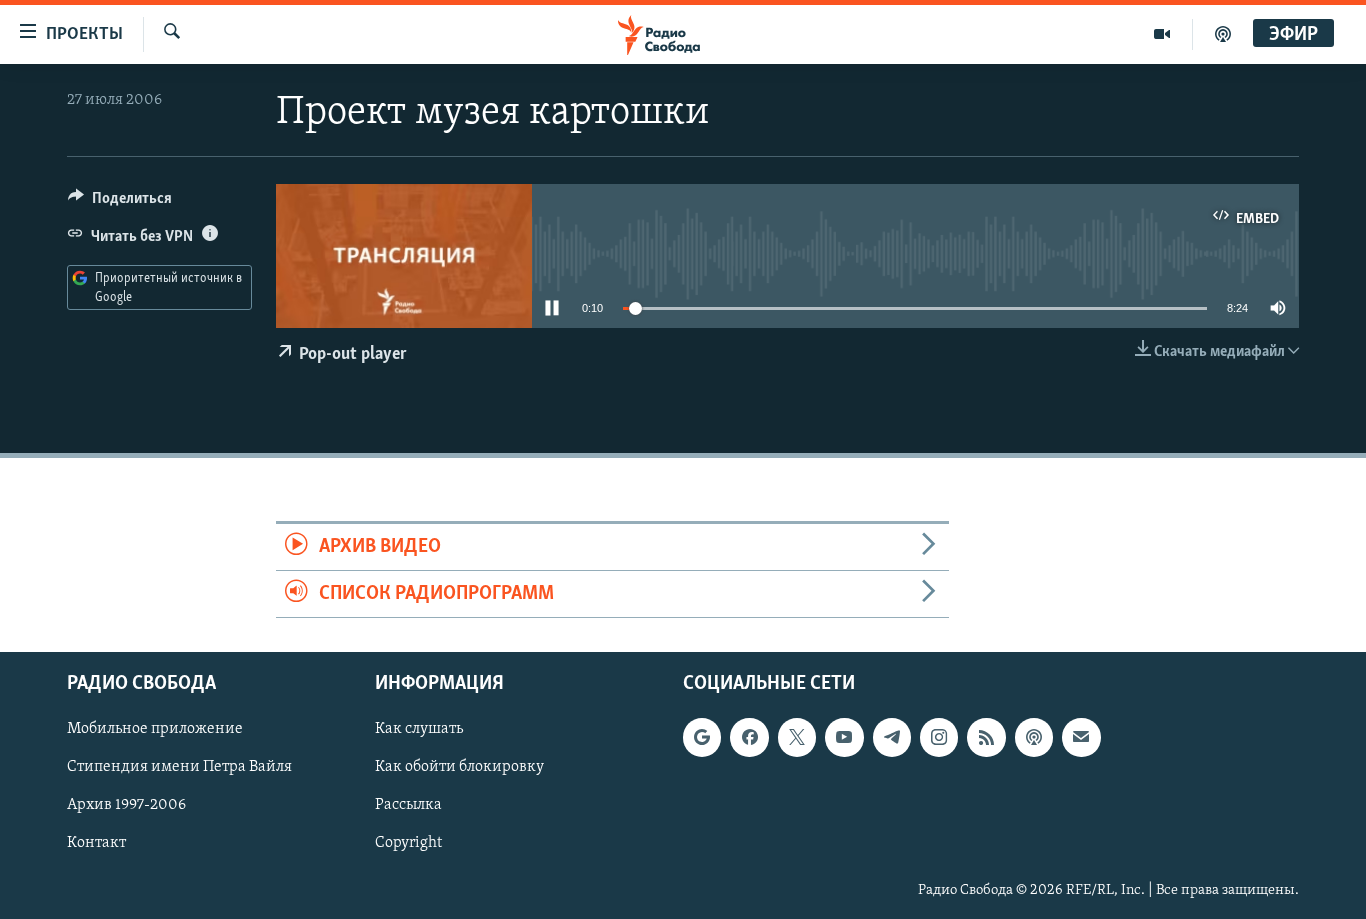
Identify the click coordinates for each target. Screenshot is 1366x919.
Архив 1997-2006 (126, 806)
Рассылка (408, 806)
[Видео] (1162, 34)
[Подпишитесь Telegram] (892, 738)
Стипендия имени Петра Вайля (179, 768)
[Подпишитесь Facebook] (749, 738)
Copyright (408, 844)
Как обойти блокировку (459, 768)
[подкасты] (1223, 34)
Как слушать (419, 730)
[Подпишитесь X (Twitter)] (797, 738)
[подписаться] (1081, 738)
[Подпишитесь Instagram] (939, 738)
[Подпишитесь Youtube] (844, 738)
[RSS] (986, 738)
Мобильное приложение (155, 730)
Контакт (96, 844)
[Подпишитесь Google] (702, 738)
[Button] (120, 203)
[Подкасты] (1034, 738)
